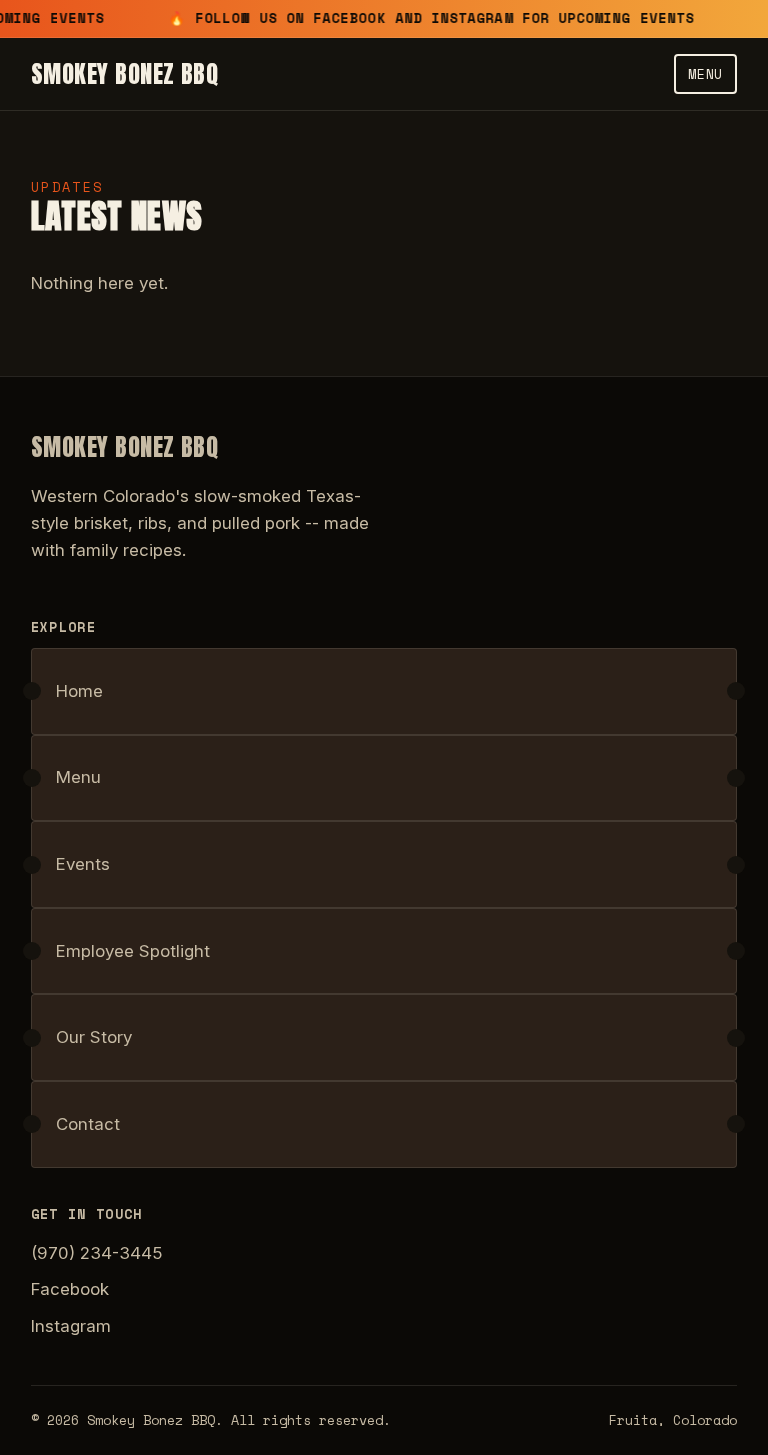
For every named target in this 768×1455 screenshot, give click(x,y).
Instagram (71, 1326)
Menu (705, 74)
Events (83, 864)
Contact (88, 1124)
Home (79, 691)
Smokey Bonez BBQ (125, 74)
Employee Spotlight (133, 951)
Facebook (70, 1289)
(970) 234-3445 (97, 1253)
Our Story (94, 1037)
